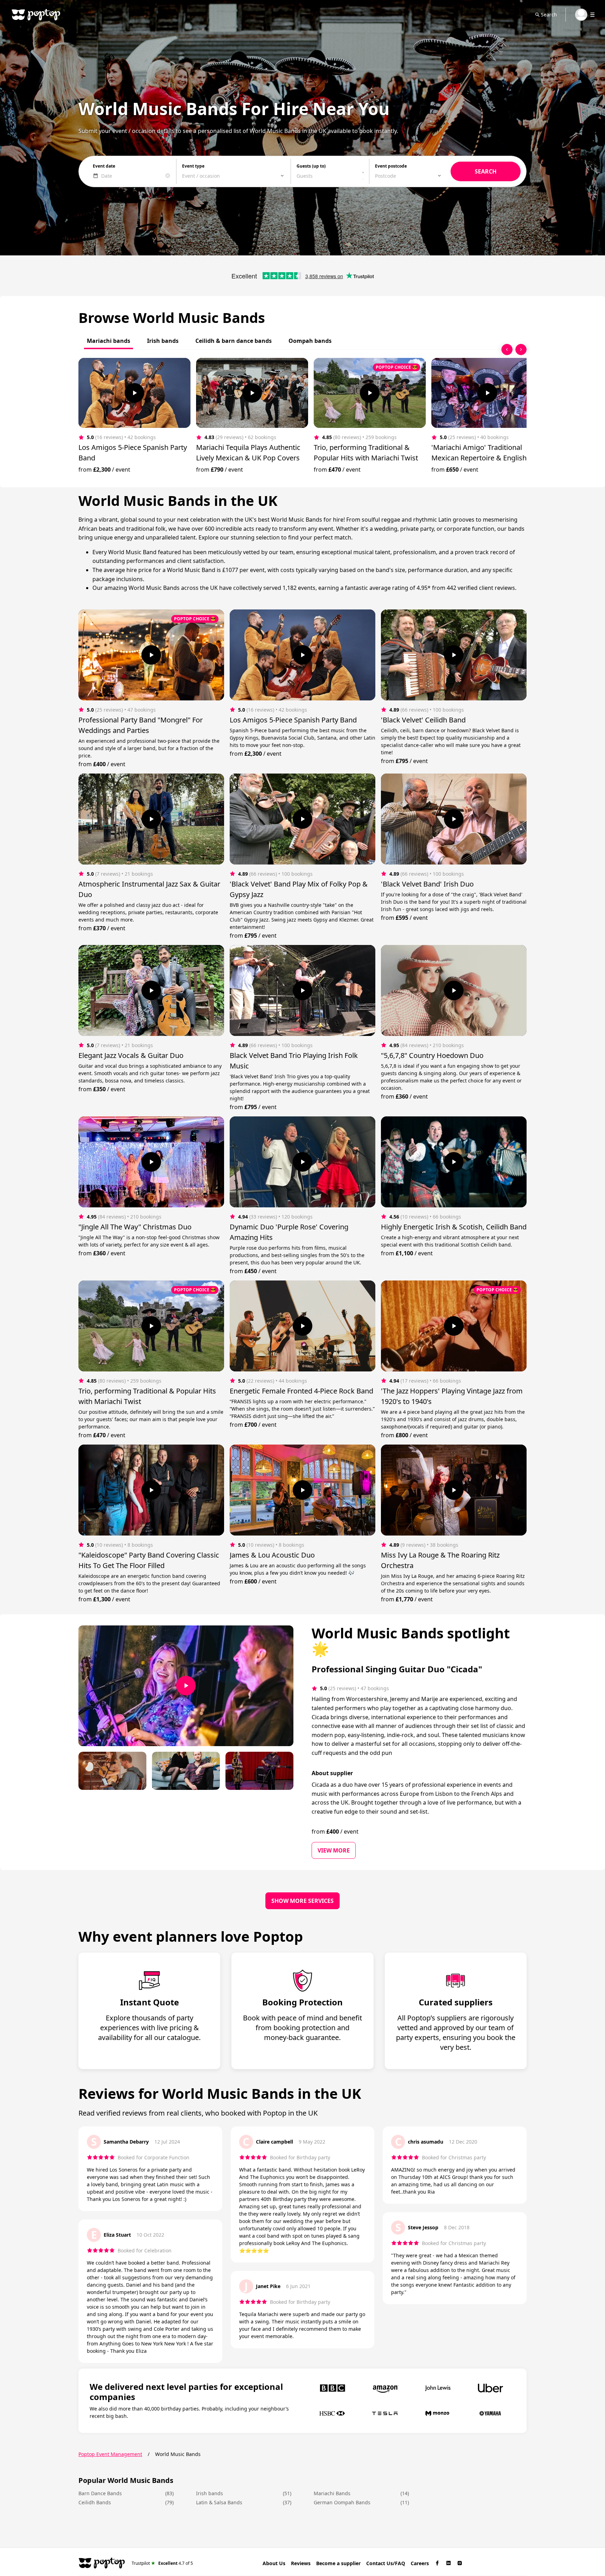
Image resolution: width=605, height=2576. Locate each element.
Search (549, 15)
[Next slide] (521, 350)
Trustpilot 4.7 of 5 (162, 2563)
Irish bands (210, 2493)
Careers (420, 2563)
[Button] (134, 393)
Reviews (301, 2563)
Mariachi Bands (332, 2493)
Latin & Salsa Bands (219, 2502)
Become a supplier (338, 2563)
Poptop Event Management (110, 2454)
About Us (274, 2563)
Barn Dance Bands (100, 2493)
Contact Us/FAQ (386, 2563)
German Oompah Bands (342, 2502)
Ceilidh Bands (95, 2502)
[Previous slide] (507, 350)
